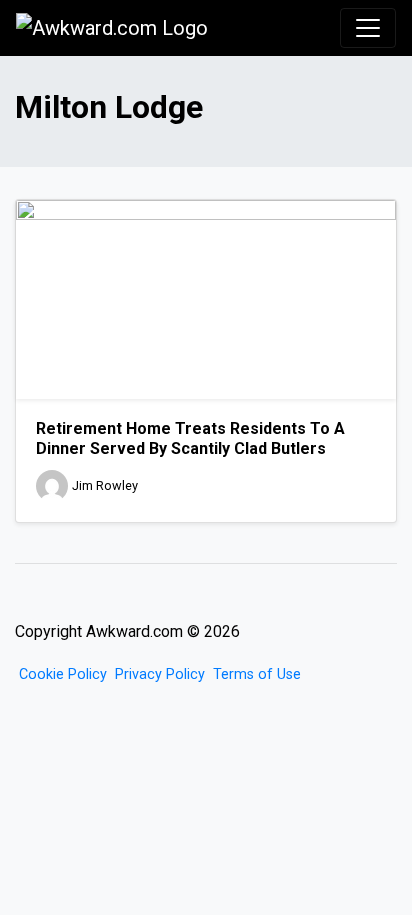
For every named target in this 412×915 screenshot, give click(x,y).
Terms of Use (257, 674)
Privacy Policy (160, 674)
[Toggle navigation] (368, 28)
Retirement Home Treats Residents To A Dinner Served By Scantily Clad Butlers (190, 438)
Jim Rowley (105, 485)
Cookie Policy (63, 674)
